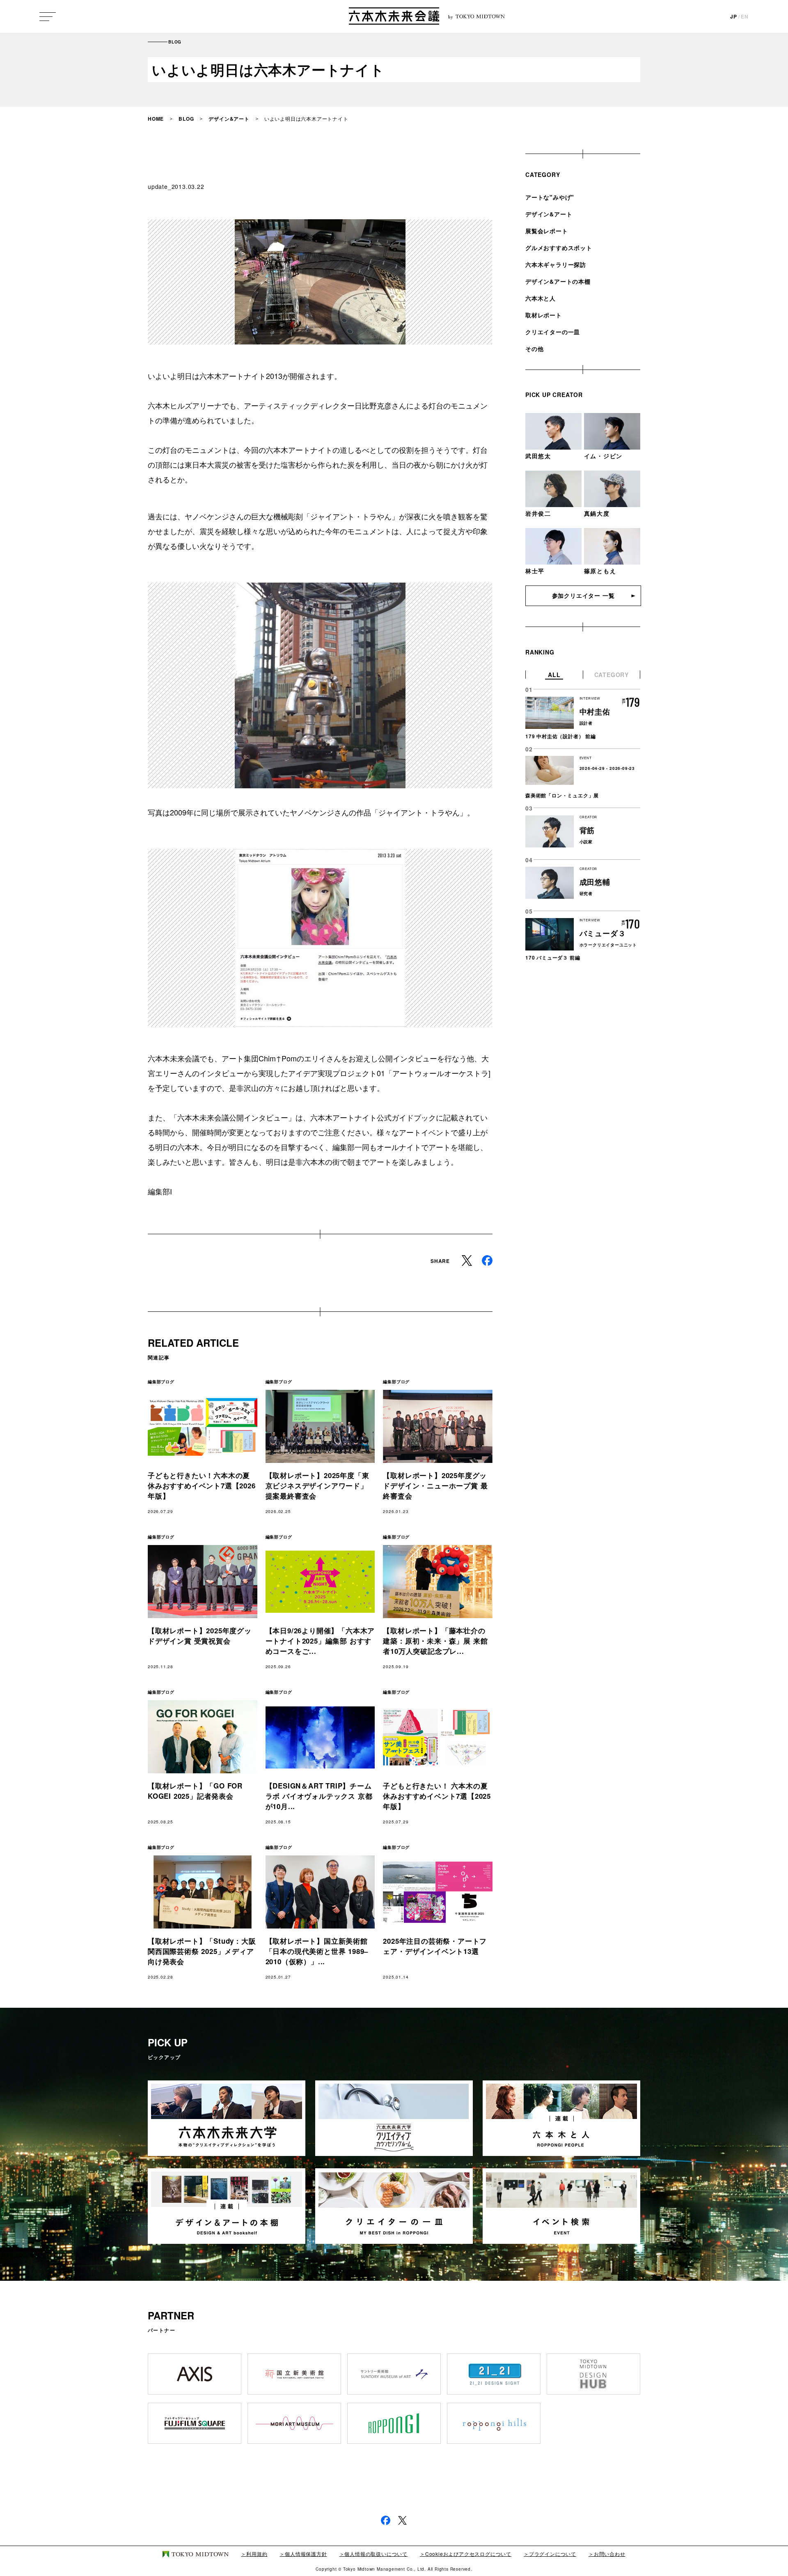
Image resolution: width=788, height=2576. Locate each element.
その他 (534, 349)
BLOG (186, 119)
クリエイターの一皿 (553, 332)
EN (745, 16)
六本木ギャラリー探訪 (556, 264)
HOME (156, 119)
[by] (394, 17)
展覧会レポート (547, 231)
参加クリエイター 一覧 (583, 595)
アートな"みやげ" (550, 197)
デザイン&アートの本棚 (558, 281)
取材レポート (544, 315)
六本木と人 (541, 298)
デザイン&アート (229, 119)
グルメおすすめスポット (559, 248)
